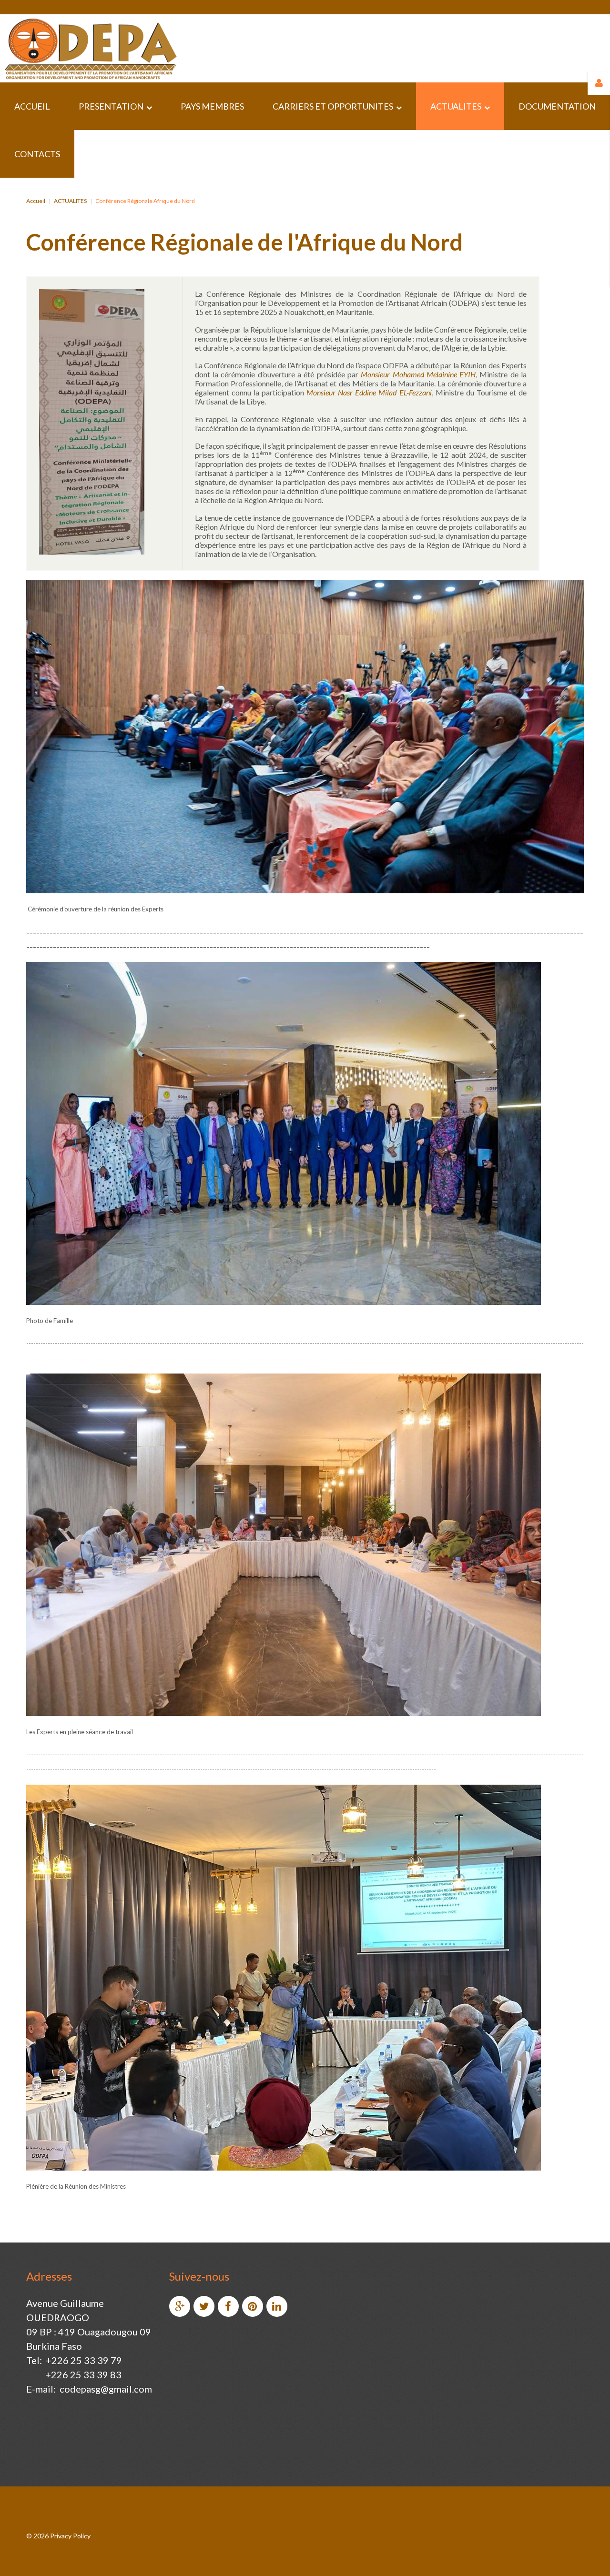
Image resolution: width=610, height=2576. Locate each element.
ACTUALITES (70, 201)
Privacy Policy (70, 2536)
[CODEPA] (90, 48)
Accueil (36, 201)
